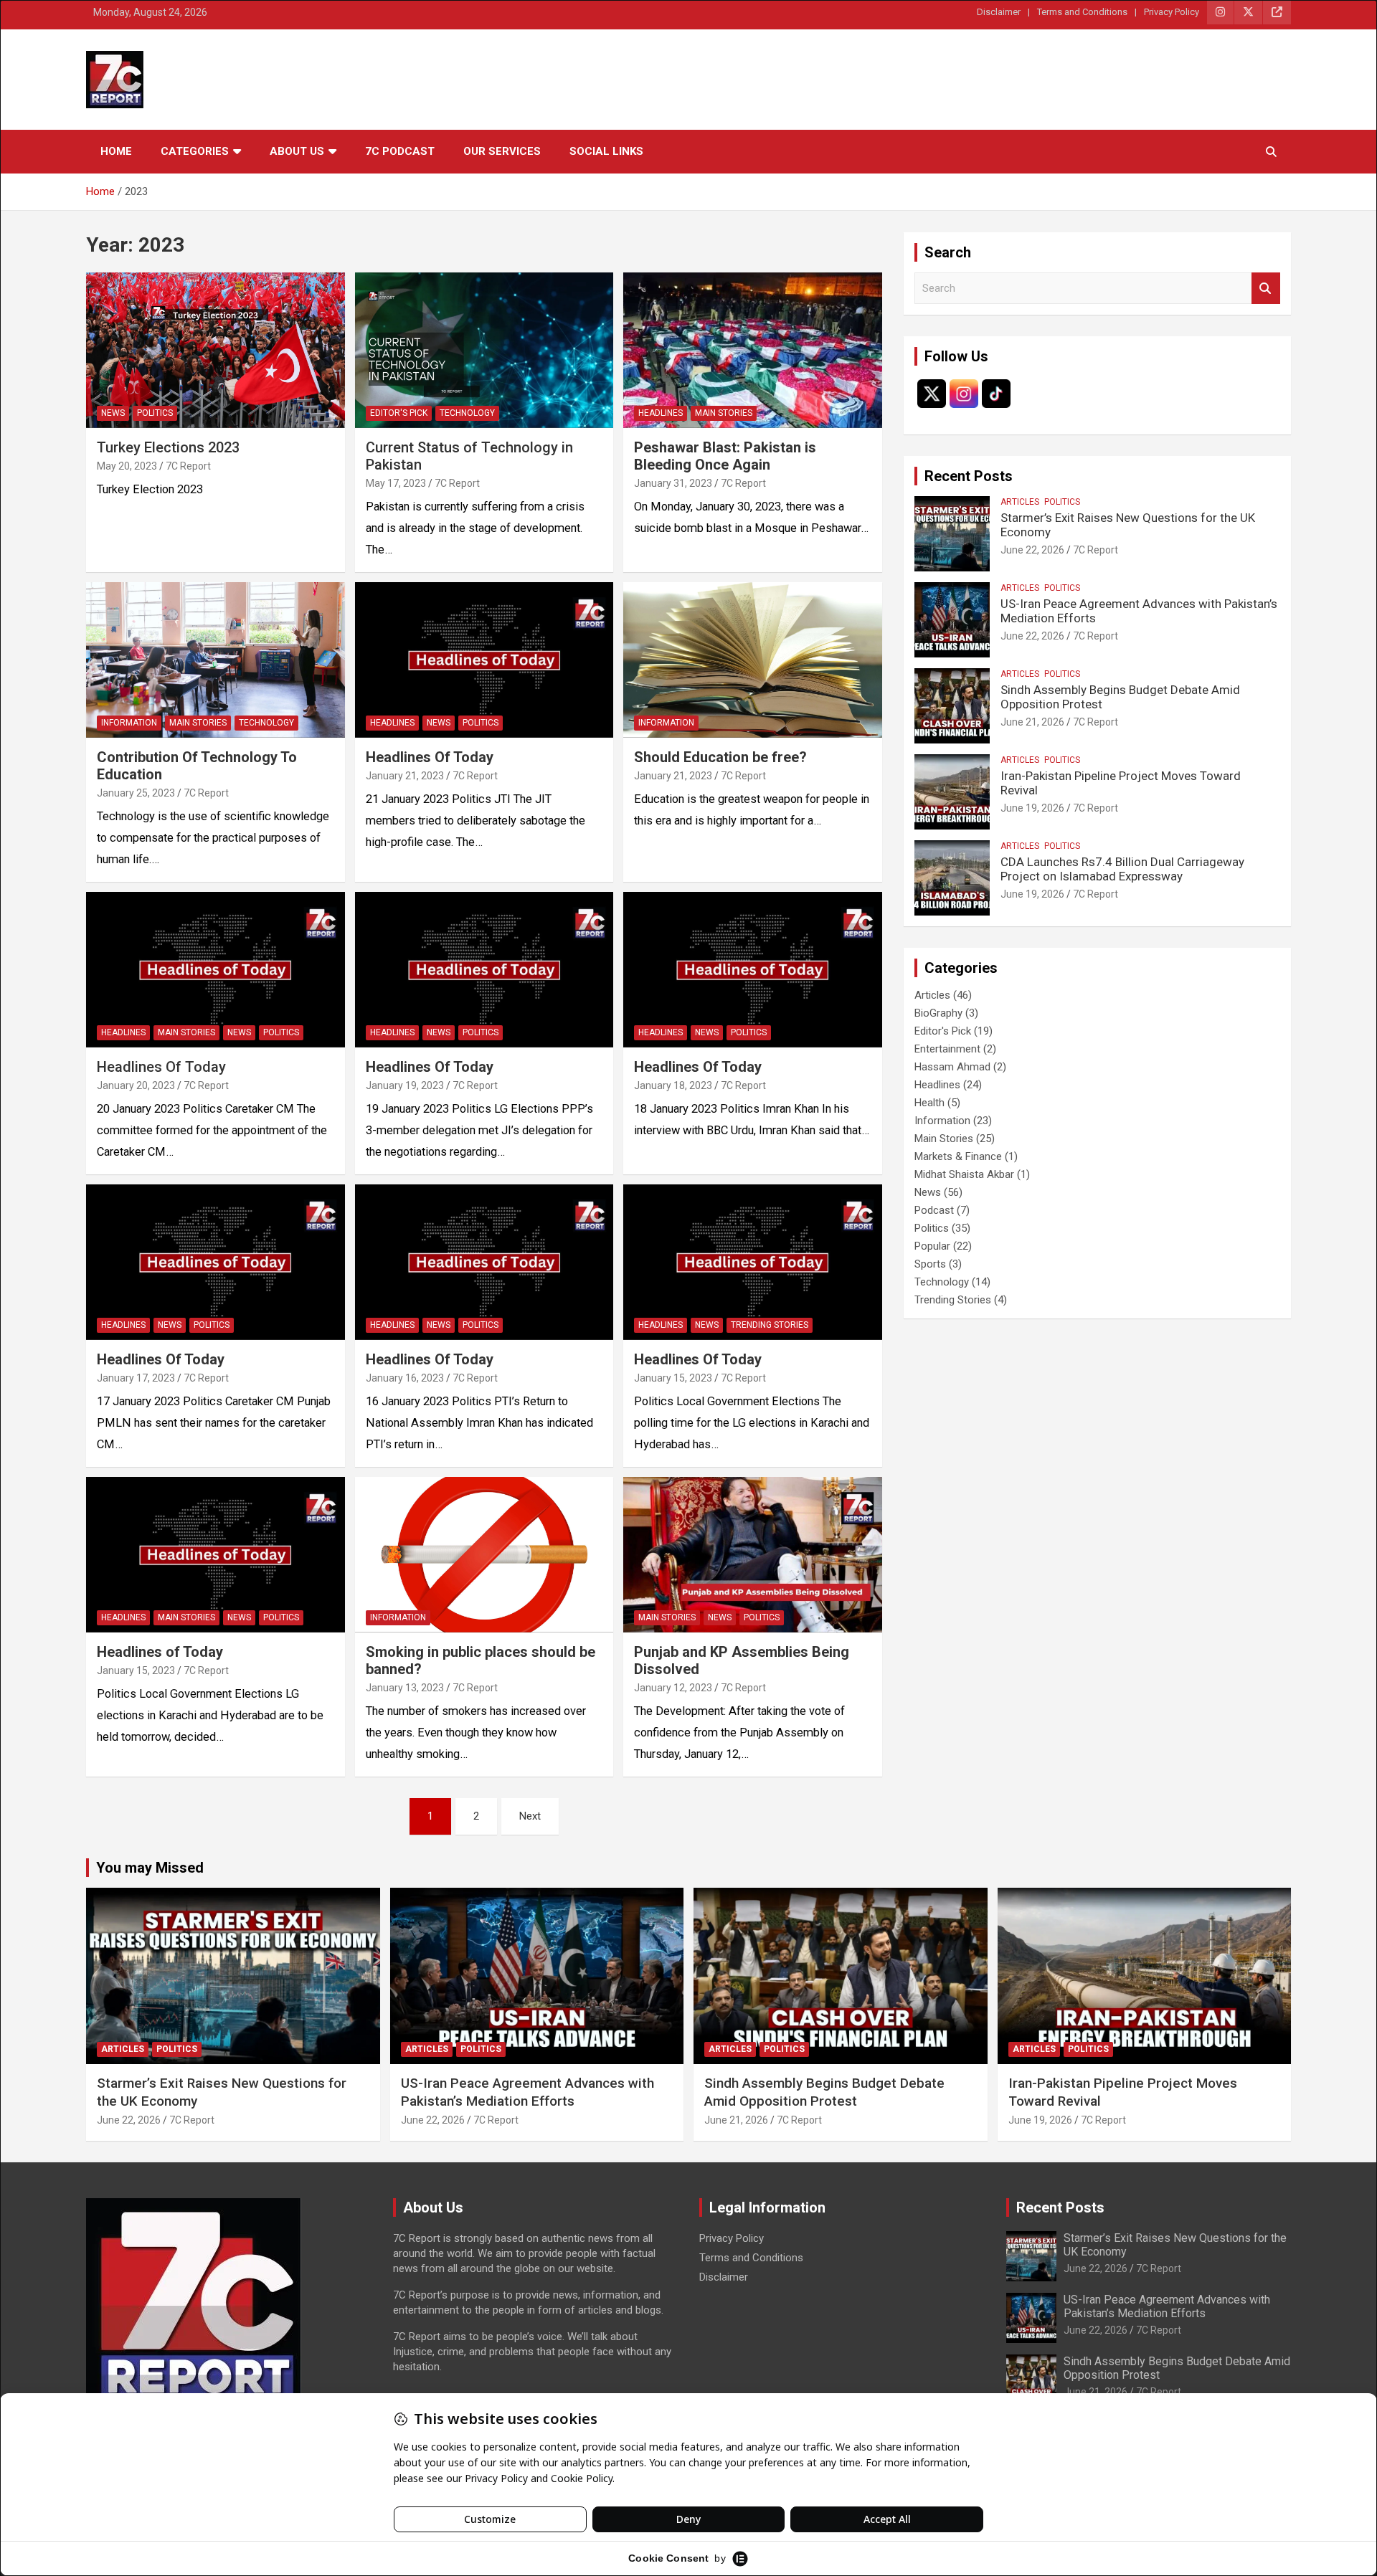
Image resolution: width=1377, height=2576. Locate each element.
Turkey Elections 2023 (168, 447)
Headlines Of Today (161, 1067)
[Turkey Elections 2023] (216, 351)
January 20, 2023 (136, 1085)
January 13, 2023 (405, 1688)
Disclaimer (999, 12)
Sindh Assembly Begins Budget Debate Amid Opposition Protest (824, 2092)
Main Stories (724, 413)
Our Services (502, 151)
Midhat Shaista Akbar (964, 1174)
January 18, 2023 (673, 1085)
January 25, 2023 (136, 793)
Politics (155, 413)
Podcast (934, 1210)
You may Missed (150, 1868)
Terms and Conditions (1082, 12)
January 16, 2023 (405, 1378)
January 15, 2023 (673, 1378)
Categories (195, 151)
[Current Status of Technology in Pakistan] (484, 351)
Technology (467, 413)
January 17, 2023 (136, 1378)
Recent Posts (969, 476)
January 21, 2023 (405, 776)
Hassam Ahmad (952, 1067)
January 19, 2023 (405, 1085)
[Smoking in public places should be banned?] (484, 1555)
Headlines (661, 413)
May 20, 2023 (127, 466)
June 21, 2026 (1032, 722)
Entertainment (947, 1049)
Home (116, 151)
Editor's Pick (399, 413)
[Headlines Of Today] (484, 660)
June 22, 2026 (1032, 550)
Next (530, 1816)
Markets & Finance (958, 1156)
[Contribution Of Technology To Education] (216, 660)
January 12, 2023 (673, 1688)
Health (929, 1103)
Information (129, 723)
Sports (930, 1264)
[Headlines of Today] (216, 1555)
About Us (297, 151)
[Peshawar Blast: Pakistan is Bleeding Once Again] (753, 351)
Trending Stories (770, 1325)
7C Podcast (400, 151)
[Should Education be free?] (753, 660)
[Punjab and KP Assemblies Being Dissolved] (753, 1555)
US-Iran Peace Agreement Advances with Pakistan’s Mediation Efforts (527, 2092)
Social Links (606, 151)
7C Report (188, 466)
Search (1266, 289)
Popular (932, 1246)
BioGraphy (938, 1013)
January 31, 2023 (673, 483)
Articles (1020, 502)
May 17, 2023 (396, 483)
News (113, 413)
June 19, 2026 (1032, 808)
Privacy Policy (1172, 12)
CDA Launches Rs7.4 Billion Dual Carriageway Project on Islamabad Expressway (1122, 869)
